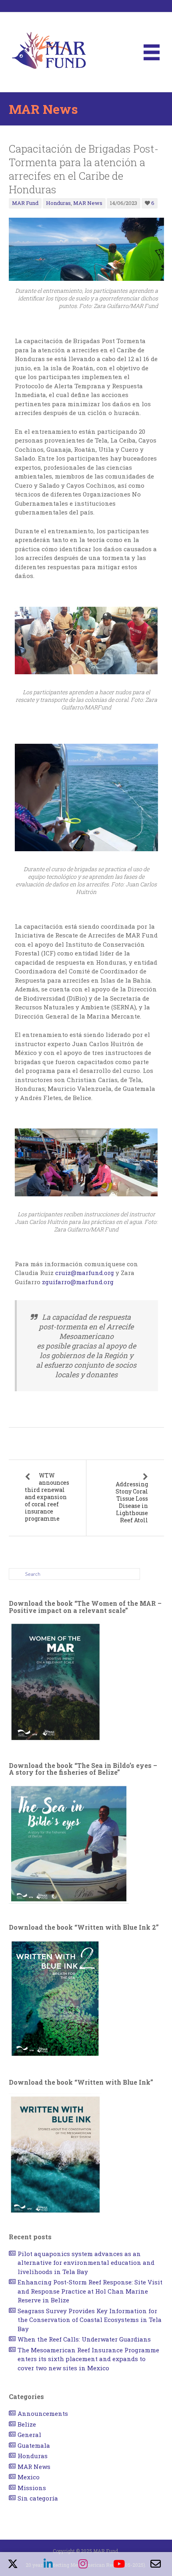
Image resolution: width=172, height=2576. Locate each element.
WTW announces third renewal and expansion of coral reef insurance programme (47, 1497)
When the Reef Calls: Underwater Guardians (84, 2339)
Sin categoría (38, 2498)
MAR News (88, 203)
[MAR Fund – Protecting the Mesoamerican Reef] (49, 52)
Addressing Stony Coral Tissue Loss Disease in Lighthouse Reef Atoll (132, 1502)
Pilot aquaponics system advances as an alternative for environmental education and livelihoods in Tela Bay (86, 2263)
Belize (27, 2424)
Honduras (58, 203)
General (29, 2435)
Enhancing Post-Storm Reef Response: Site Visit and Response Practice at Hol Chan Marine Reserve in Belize (90, 2291)
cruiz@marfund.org (85, 1273)
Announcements (43, 2413)
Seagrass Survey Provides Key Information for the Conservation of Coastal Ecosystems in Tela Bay (90, 2320)
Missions (32, 2488)
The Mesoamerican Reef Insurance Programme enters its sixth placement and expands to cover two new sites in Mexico (88, 2359)
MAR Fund (25, 203)
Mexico (29, 2477)
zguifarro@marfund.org (78, 1282)
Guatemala (34, 2445)
